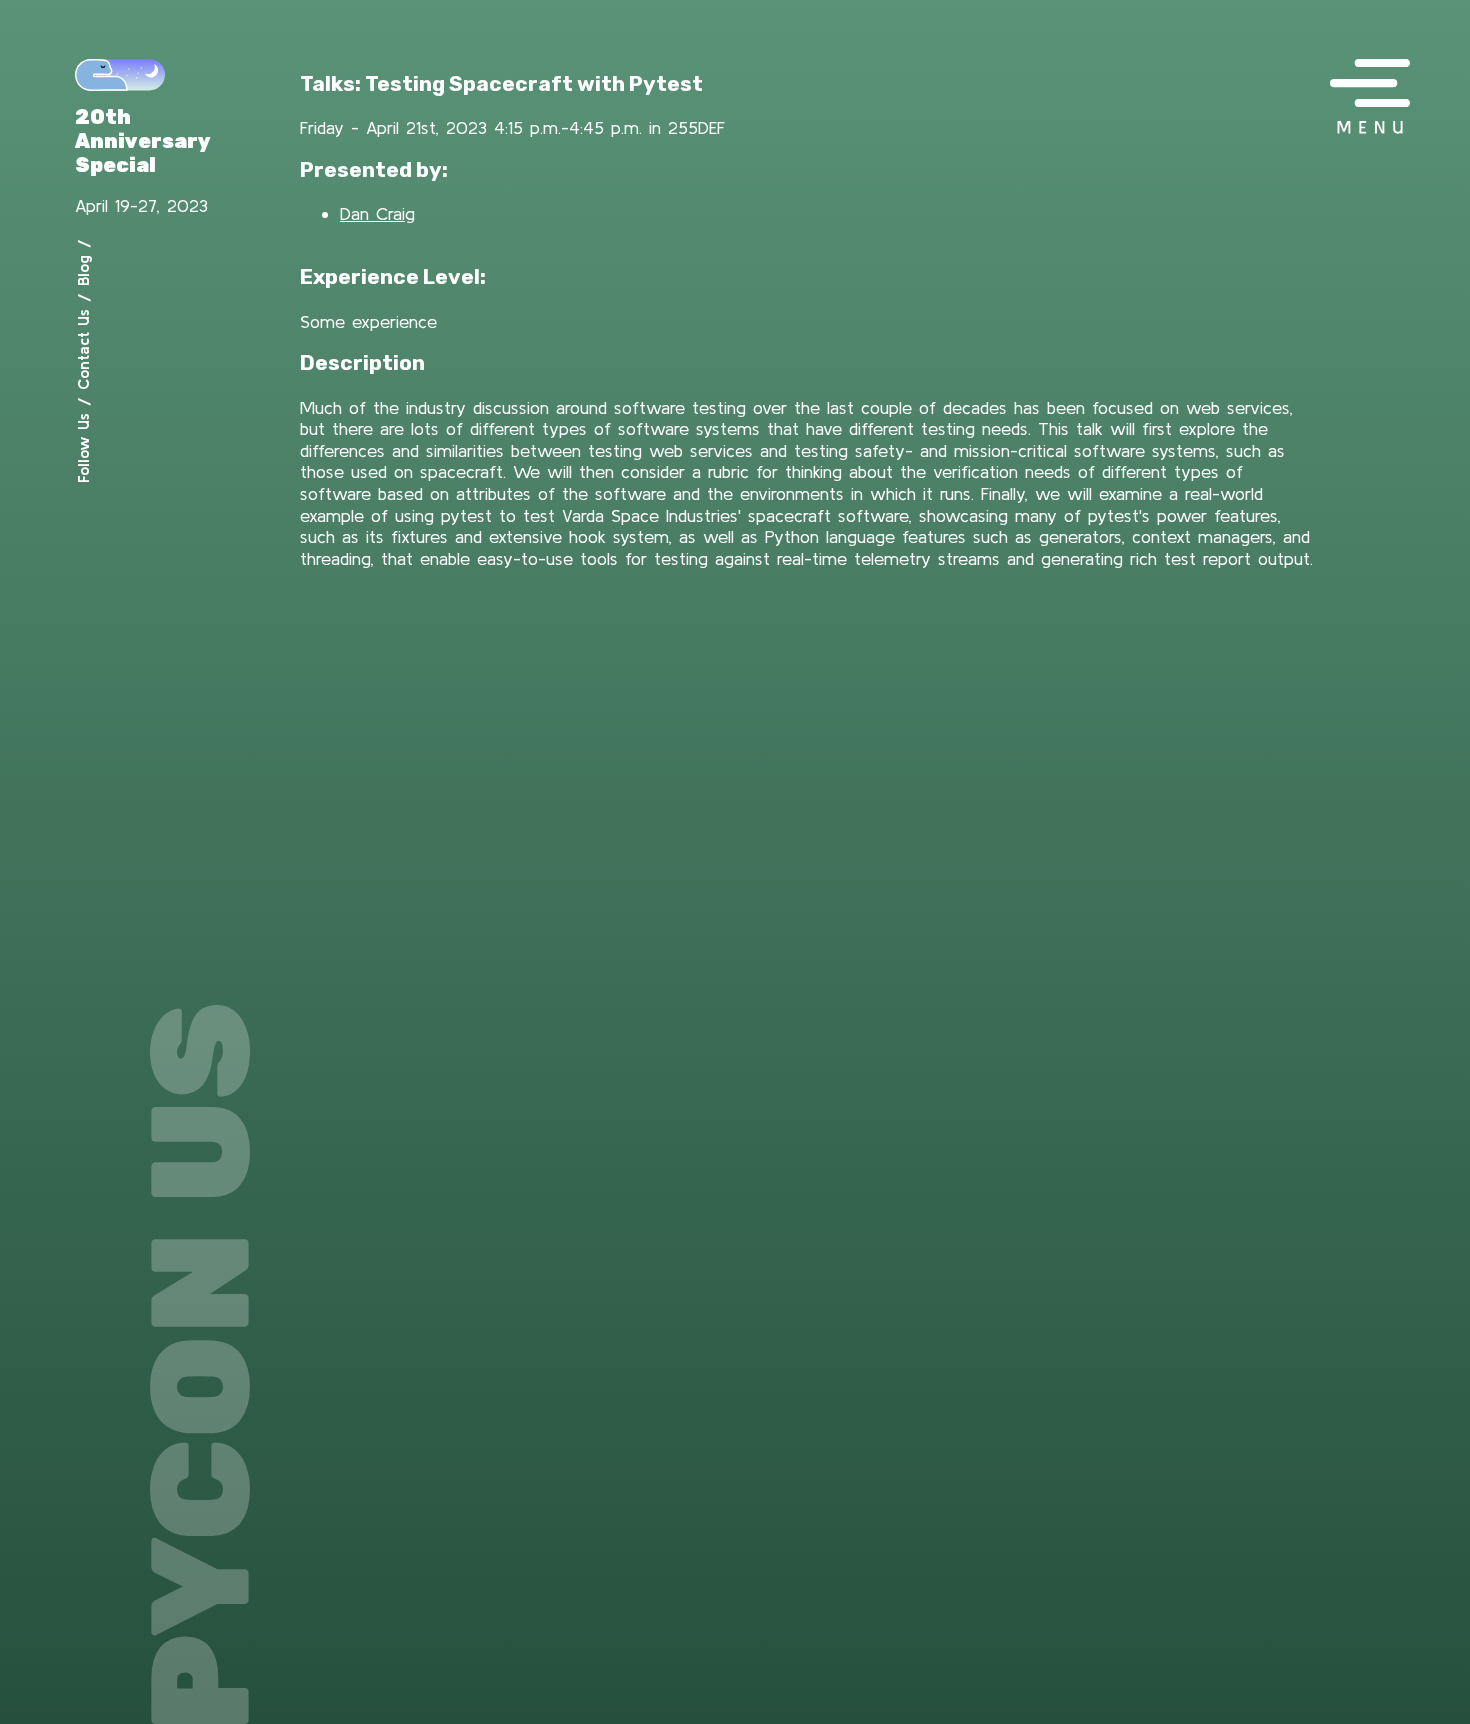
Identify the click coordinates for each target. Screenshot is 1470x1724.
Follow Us (83, 448)
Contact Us (83, 349)
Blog (83, 270)
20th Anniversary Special (143, 141)
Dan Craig (377, 213)
